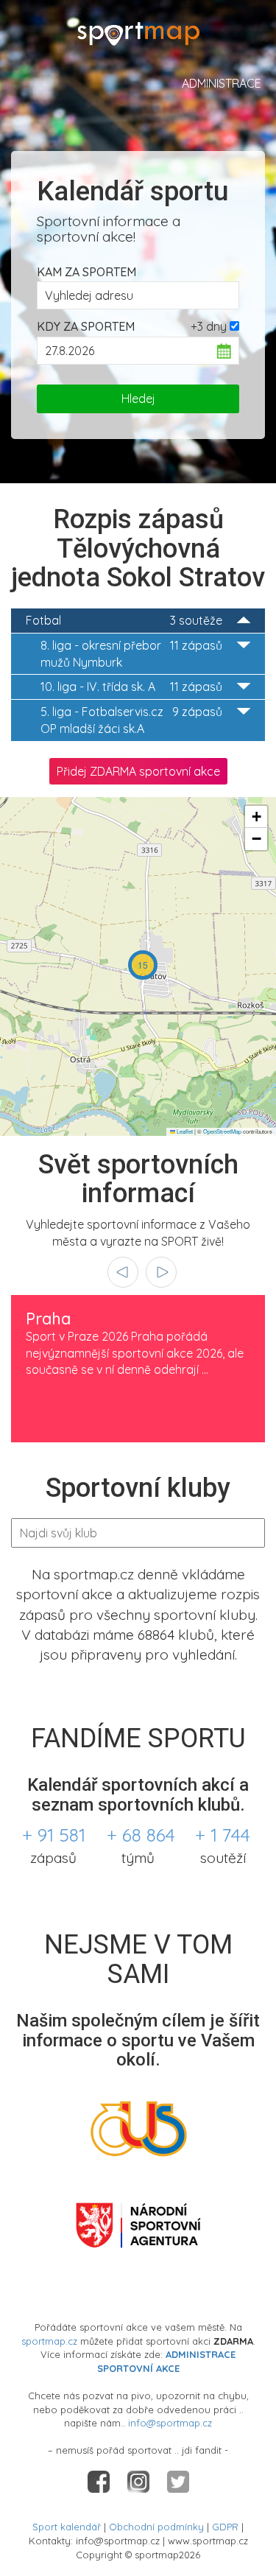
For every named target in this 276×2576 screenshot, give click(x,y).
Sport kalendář (67, 2527)
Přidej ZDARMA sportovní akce (138, 771)
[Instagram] (140, 2481)
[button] (143, 965)
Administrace (222, 83)
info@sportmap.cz (170, 2423)
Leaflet (184, 1131)
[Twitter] (178, 2481)
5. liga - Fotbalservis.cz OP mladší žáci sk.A (131, 720)
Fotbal (124, 620)
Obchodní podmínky (156, 2527)
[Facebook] (100, 2481)
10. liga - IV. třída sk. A (131, 687)
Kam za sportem (86, 272)
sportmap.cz (49, 2341)
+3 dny (209, 326)
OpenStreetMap (222, 1131)
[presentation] (123, 1272)
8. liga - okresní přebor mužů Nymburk (131, 654)
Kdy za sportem (86, 326)
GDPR (225, 2527)
